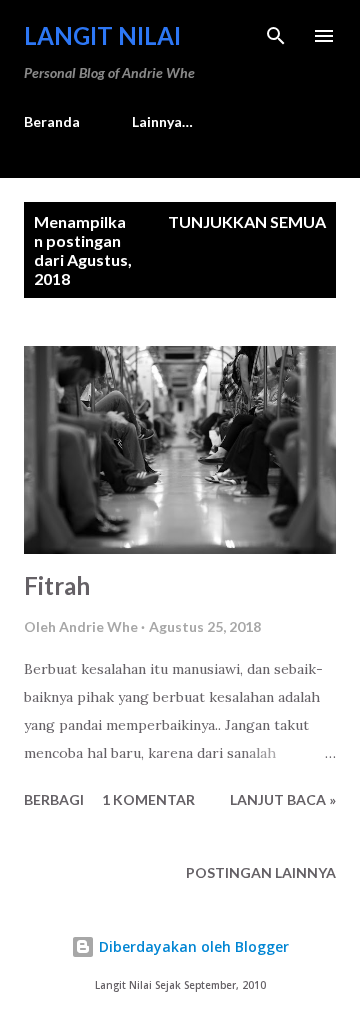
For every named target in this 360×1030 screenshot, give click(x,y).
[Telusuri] (276, 36)
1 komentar (148, 799)
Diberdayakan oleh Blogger (192, 946)
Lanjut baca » (283, 799)
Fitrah (57, 585)
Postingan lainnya (261, 872)
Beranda (52, 121)
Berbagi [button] (54, 799)
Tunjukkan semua (247, 221)
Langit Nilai (102, 35)
